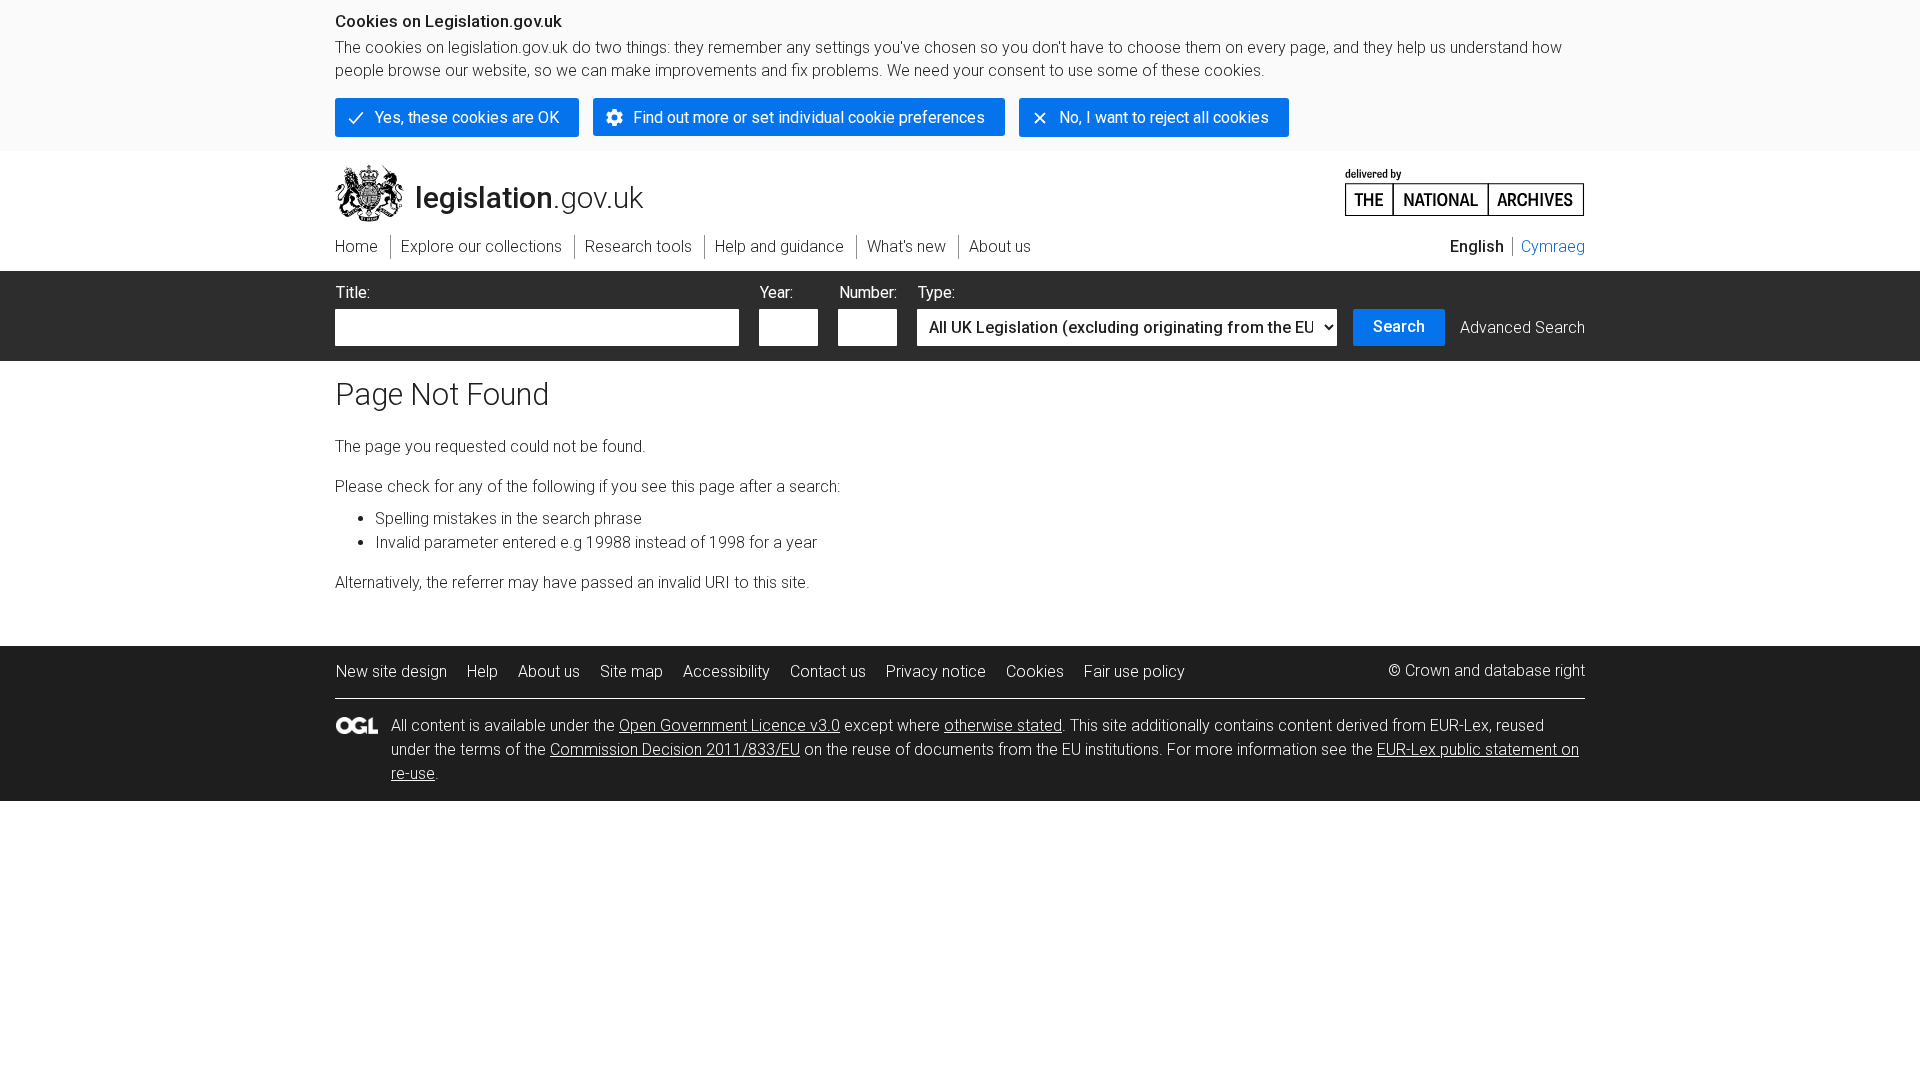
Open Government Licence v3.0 (729, 725)
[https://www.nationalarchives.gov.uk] (1465, 184)
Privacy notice (936, 671)
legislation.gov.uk (500, 173)
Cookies (1035, 671)
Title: (353, 292)
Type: (936, 292)
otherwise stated (1003, 725)
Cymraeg (1553, 246)
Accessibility (726, 671)
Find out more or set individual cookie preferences (809, 117)
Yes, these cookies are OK (467, 117)
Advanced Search (1522, 327)
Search (1399, 326)
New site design (391, 671)
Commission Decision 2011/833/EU (675, 749)
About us (549, 671)
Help (482, 671)
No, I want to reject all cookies (1164, 117)
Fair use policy (1134, 671)
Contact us (828, 671)
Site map (631, 671)
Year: (776, 292)
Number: (868, 292)
